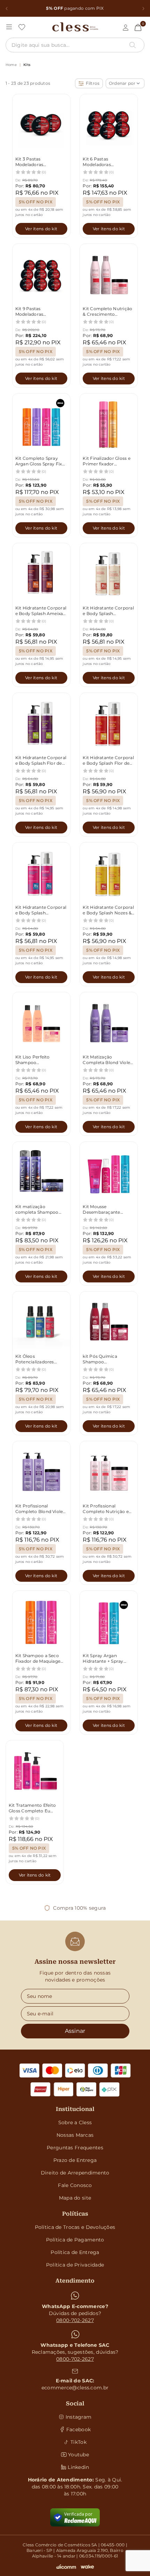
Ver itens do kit (41, 229)
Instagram (79, 2417)
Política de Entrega (75, 2252)
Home (11, 65)
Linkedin (78, 2467)
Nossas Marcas (75, 2135)
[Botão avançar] (143, 8)
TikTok (78, 2442)
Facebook (78, 2429)
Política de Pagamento (75, 2240)
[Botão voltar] (6, 8)
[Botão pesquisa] (133, 45)
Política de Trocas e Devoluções (75, 2227)
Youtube (78, 2455)
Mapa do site (75, 2198)
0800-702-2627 (75, 2320)
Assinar (75, 2031)
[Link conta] (126, 28)
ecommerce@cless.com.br (75, 2388)
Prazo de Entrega (75, 2160)
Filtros (93, 83)
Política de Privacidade (75, 2265)
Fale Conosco (75, 2185)
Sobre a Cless (75, 2122)
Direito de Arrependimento (75, 2173)
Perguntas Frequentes (75, 2148)
